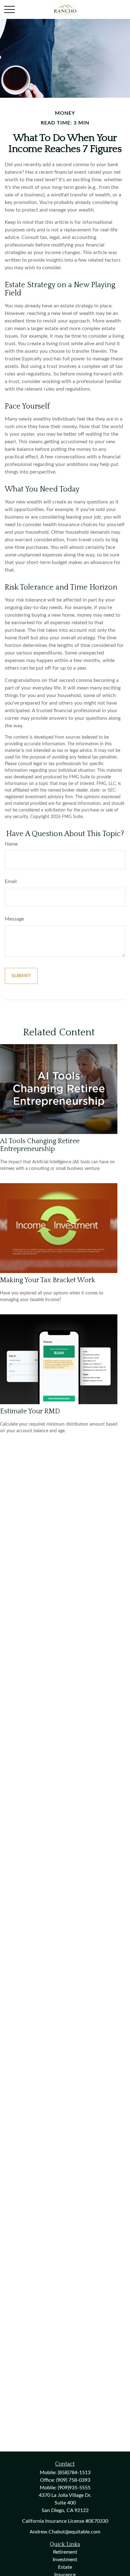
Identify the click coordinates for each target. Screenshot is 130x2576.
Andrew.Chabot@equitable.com (65, 2532)
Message (14, 919)
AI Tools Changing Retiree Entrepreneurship (40, 1145)
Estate (65, 2567)
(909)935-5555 (74, 2488)
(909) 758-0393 (73, 2480)
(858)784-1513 (74, 2473)
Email (11, 881)
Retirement (65, 2552)
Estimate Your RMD (30, 1411)
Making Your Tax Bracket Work (48, 1280)
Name (11, 844)
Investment (65, 2560)
